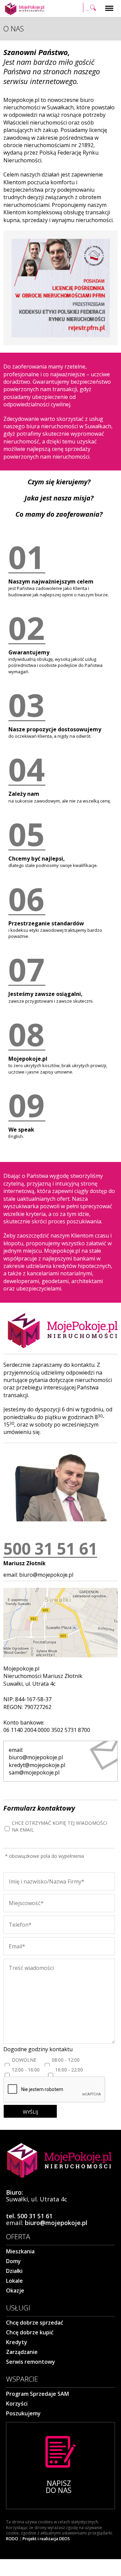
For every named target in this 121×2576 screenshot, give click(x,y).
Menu (109, 4)
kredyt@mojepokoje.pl (37, 1765)
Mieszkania (20, 2251)
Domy (13, 2261)
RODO (12, 2539)
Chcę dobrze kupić (30, 2332)
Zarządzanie (22, 2352)
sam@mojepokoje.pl (34, 1772)
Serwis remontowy (31, 2362)
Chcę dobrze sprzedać (35, 2323)
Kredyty (17, 2342)
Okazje (15, 2290)
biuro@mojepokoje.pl (46, 1575)
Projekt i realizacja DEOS (46, 2539)
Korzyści (17, 2404)
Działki (14, 2271)
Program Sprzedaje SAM (37, 2394)
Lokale (14, 2281)
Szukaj (90, 4)
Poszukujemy (23, 2413)
